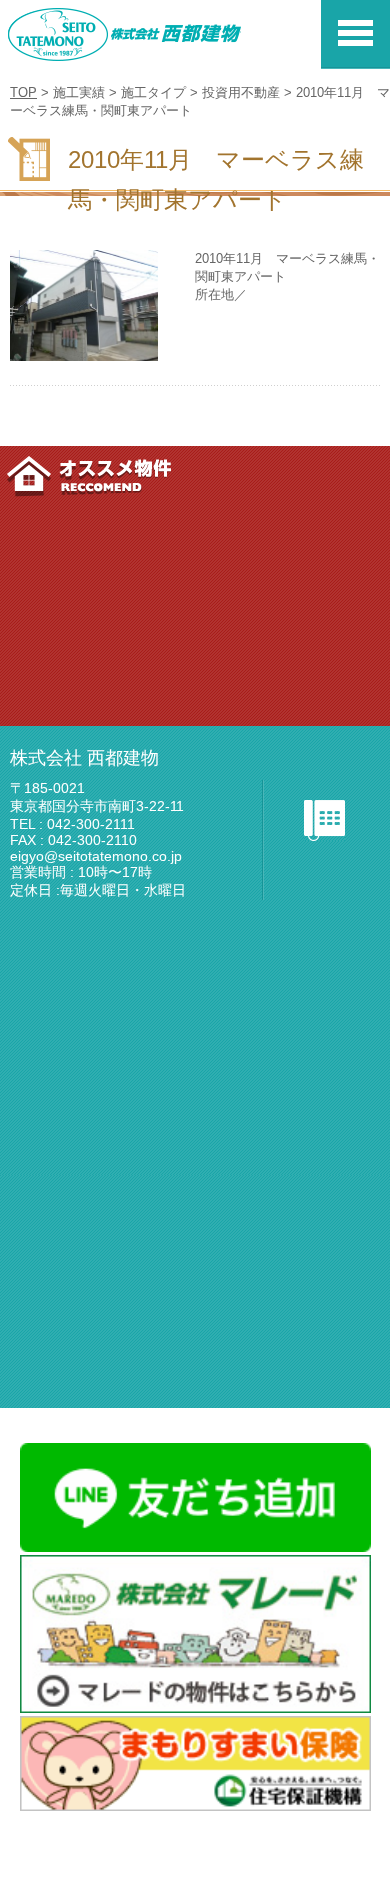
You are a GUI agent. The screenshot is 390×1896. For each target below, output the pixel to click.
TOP (23, 92)
